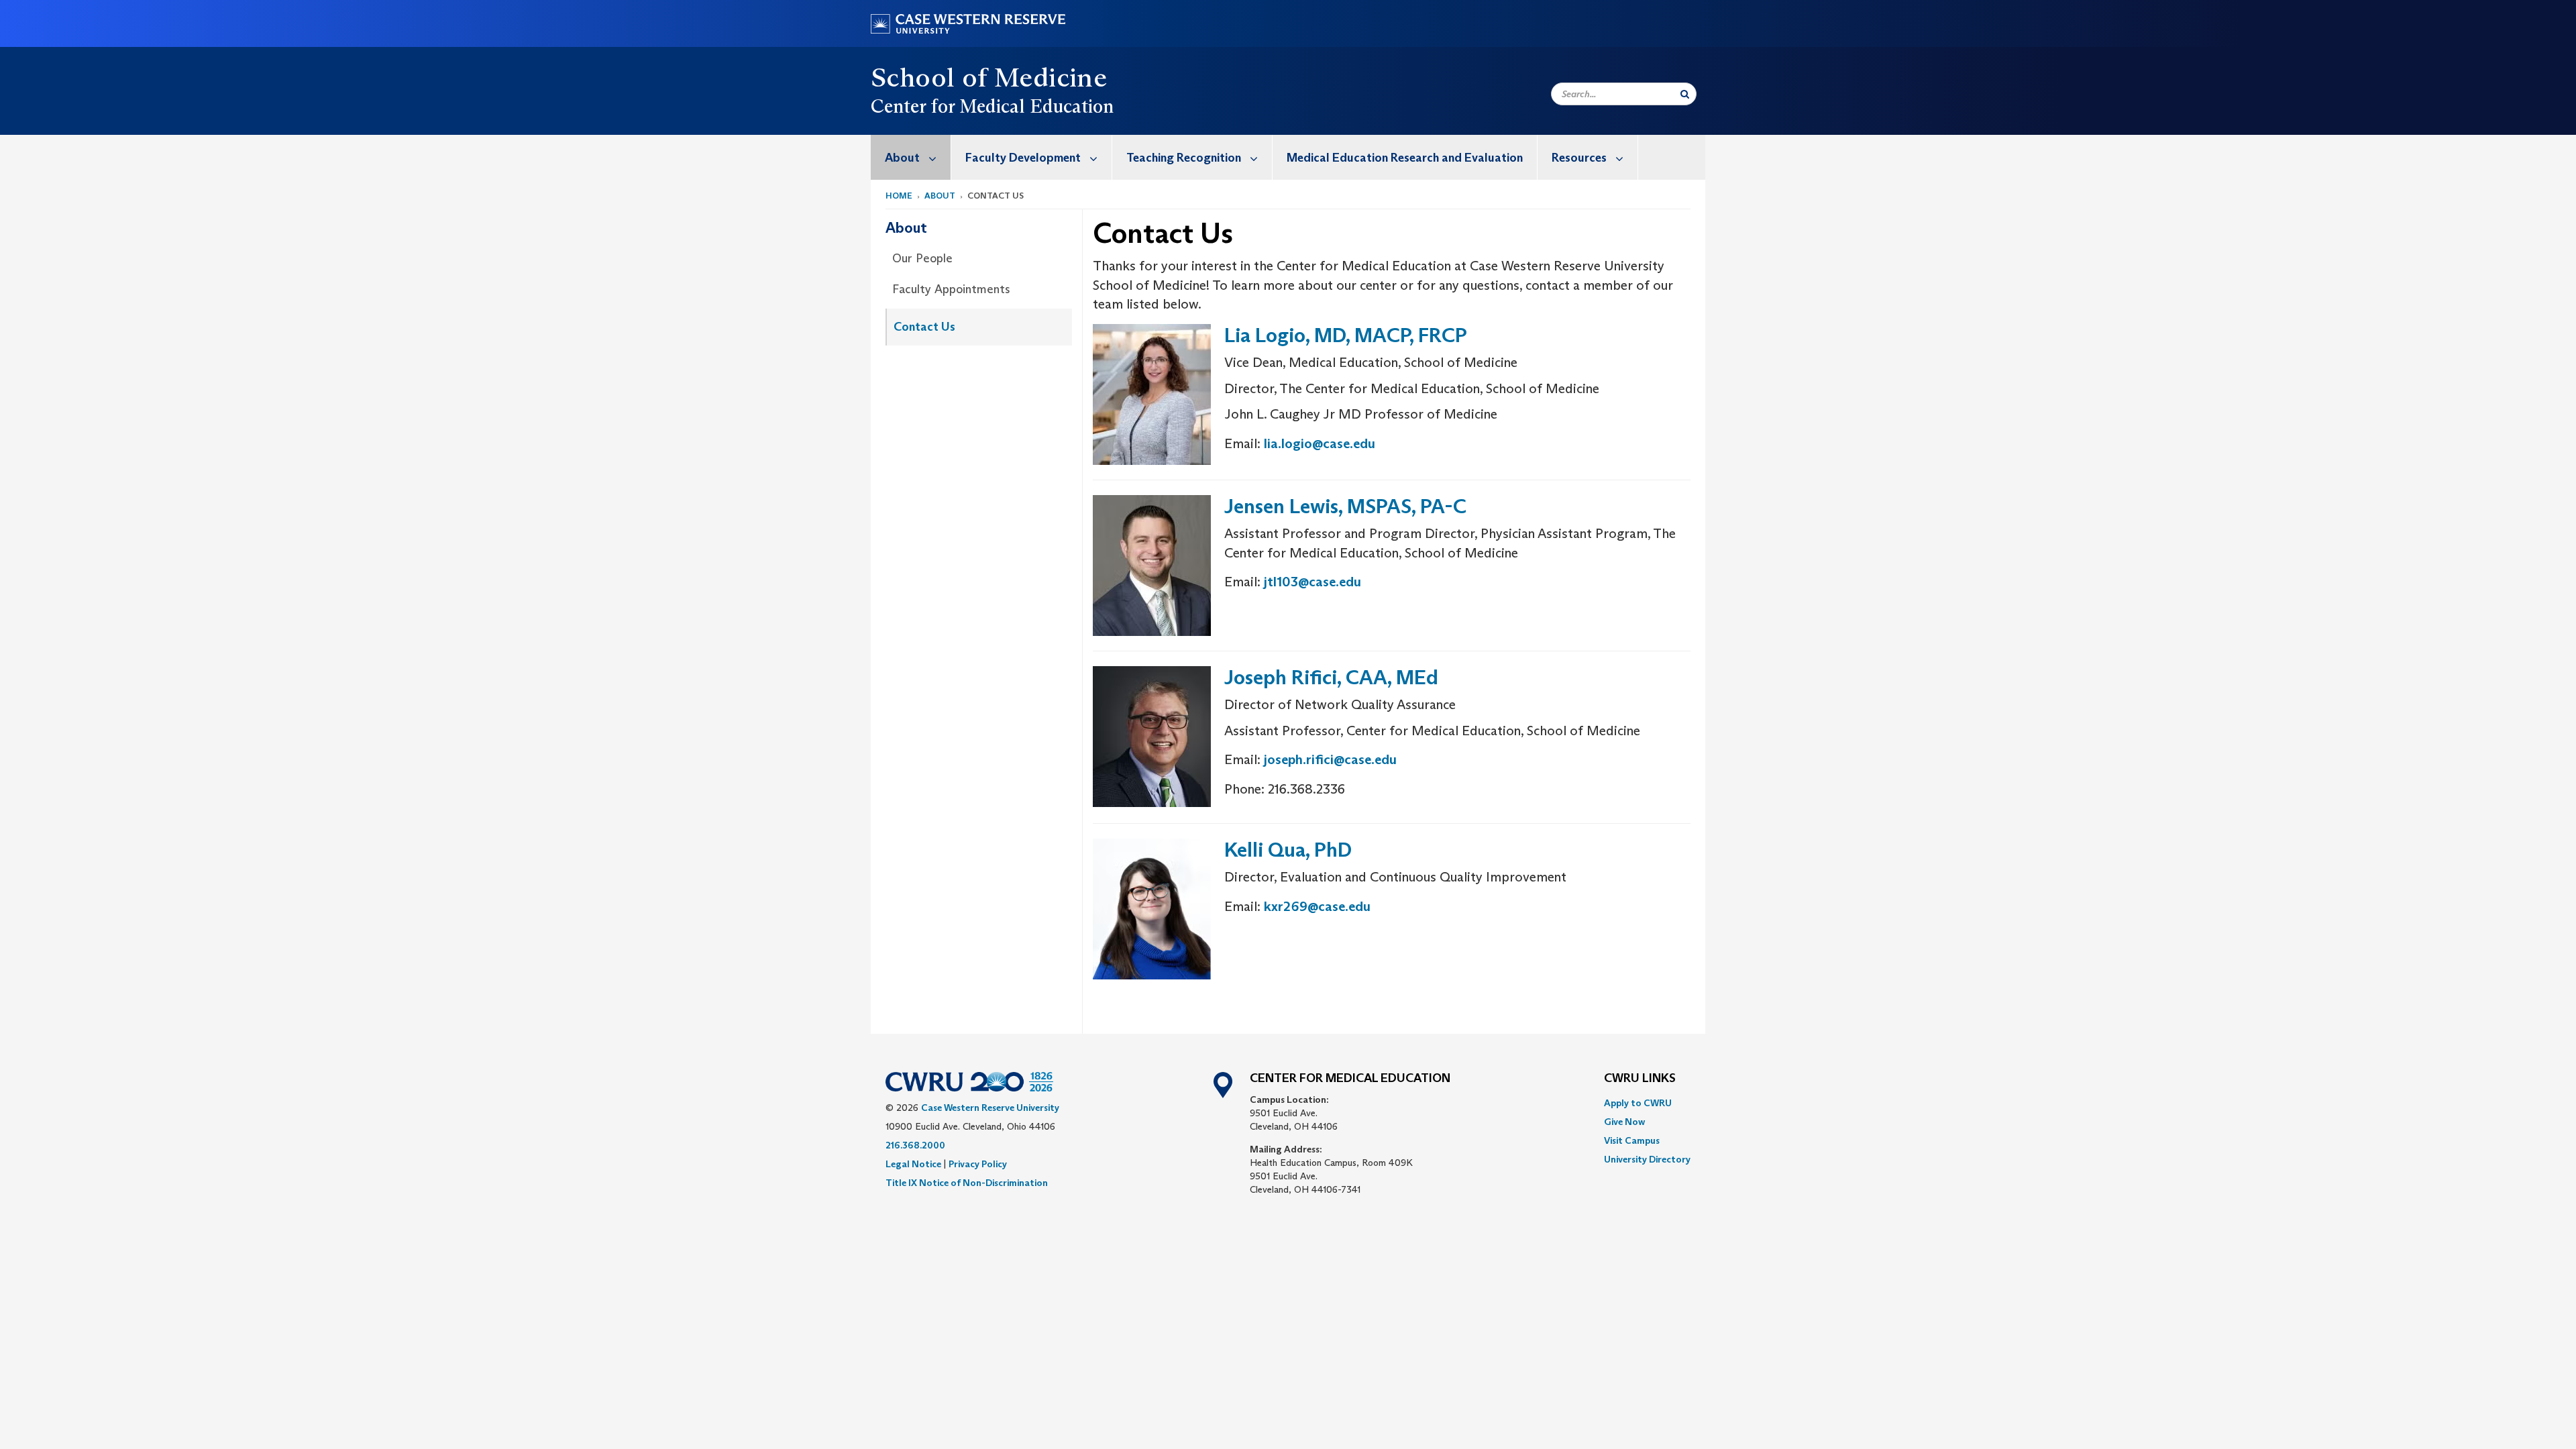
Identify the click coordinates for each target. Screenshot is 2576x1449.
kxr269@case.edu (1317, 906)
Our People (922, 258)
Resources (1579, 158)
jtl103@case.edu (1312, 582)
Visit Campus (1632, 1140)
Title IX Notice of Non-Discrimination (967, 1183)
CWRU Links (1640, 1079)
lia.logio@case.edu (1320, 443)
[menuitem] (911, 157)
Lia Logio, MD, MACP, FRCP (1346, 335)
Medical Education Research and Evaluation (1405, 158)
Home (899, 196)
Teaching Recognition (1184, 158)
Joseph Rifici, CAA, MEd (1331, 677)
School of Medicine (989, 77)
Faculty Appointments (951, 289)
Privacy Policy (978, 1164)
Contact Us (924, 327)
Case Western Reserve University (990, 1108)
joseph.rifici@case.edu (1330, 759)
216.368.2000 (915, 1145)
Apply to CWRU (1638, 1103)
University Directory (1647, 1159)
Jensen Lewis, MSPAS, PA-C (1345, 506)
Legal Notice (913, 1164)
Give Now (1624, 1122)
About (902, 158)
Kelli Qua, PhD (1288, 850)
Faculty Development (1023, 158)
